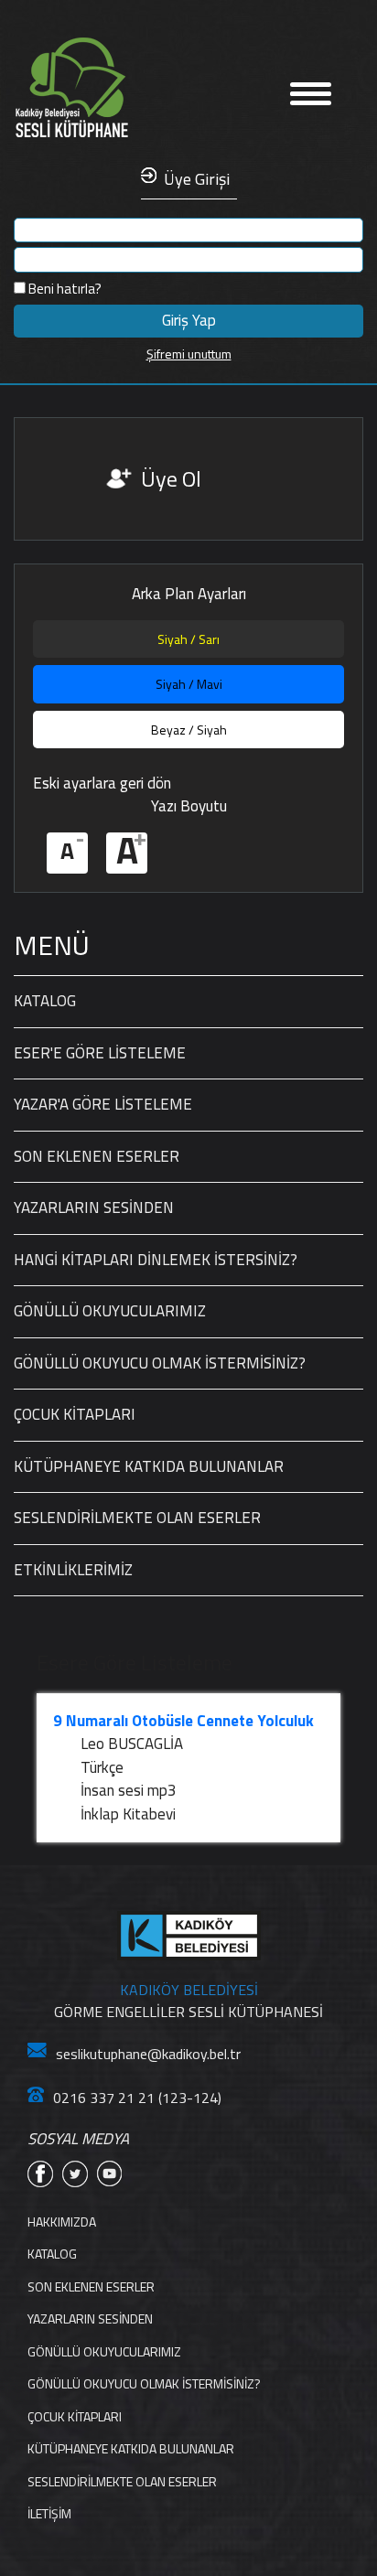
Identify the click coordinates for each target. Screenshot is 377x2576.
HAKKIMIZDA (62, 2222)
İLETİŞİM (49, 2513)
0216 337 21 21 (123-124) (137, 2098)
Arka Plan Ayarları (189, 594)
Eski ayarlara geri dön (102, 783)
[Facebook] (40, 2174)
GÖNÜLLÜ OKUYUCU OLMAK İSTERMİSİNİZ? (160, 1363)
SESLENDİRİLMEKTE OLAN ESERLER (137, 1518)
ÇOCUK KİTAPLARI (75, 1414)
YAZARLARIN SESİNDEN (94, 1207)
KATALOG (45, 1001)
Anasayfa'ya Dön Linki (128, 88)
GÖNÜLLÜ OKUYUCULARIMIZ (110, 1311)
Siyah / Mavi (189, 684)
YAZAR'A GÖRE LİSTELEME (103, 1104)
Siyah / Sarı (188, 639)
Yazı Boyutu (189, 806)
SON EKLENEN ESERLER (97, 1156)
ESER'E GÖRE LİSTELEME (100, 1053)
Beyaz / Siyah (189, 730)
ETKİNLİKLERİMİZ (73, 1570)
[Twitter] (75, 2174)
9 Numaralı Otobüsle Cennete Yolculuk (183, 1721)
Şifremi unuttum (189, 354)
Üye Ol (171, 478)
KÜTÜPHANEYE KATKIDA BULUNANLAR (149, 1466)
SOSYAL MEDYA (78, 2139)
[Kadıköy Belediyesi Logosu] (189, 1936)
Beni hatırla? (64, 289)
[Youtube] (110, 2174)
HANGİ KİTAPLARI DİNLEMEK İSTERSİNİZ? (156, 1260)
